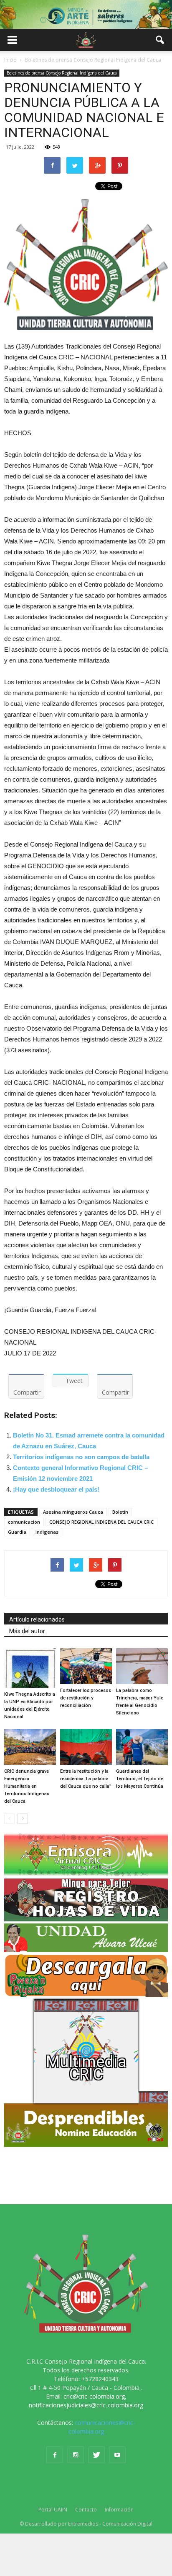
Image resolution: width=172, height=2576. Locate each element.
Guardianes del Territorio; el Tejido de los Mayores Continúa (140, 1779)
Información (119, 2510)
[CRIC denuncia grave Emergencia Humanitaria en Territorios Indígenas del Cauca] (30, 1747)
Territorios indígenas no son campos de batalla (81, 1457)
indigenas (47, 1532)
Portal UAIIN (53, 2510)
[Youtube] (117, 2455)
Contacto (86, 2510)
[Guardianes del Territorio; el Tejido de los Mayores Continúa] (142, 1747)
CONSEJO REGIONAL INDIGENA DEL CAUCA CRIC (101, 1522)
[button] (160, 40)
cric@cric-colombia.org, (95, 2396)
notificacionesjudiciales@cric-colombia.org (86, 2405)
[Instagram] (76, 2455)
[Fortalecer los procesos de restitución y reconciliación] (86, 1666)
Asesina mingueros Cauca (73, 1512)
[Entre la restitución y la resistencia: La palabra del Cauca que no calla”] (86, 1747)
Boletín (120, 1512)
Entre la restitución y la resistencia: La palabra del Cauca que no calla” (86, 1779)
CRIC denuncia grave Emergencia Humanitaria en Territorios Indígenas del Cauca (27, 1786)
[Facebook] (55, 2455)
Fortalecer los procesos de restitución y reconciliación (86, 1698)
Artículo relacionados (37, 1619)
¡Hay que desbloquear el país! (56, 1489)
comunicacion (24, 1522)
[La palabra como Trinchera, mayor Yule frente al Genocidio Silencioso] (142, 1666)
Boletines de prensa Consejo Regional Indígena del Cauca (62, 73)
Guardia (17, 1532)
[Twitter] (96, 2455)
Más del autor (27, 1631)
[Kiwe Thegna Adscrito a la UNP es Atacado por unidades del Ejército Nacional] (30, 1668)
